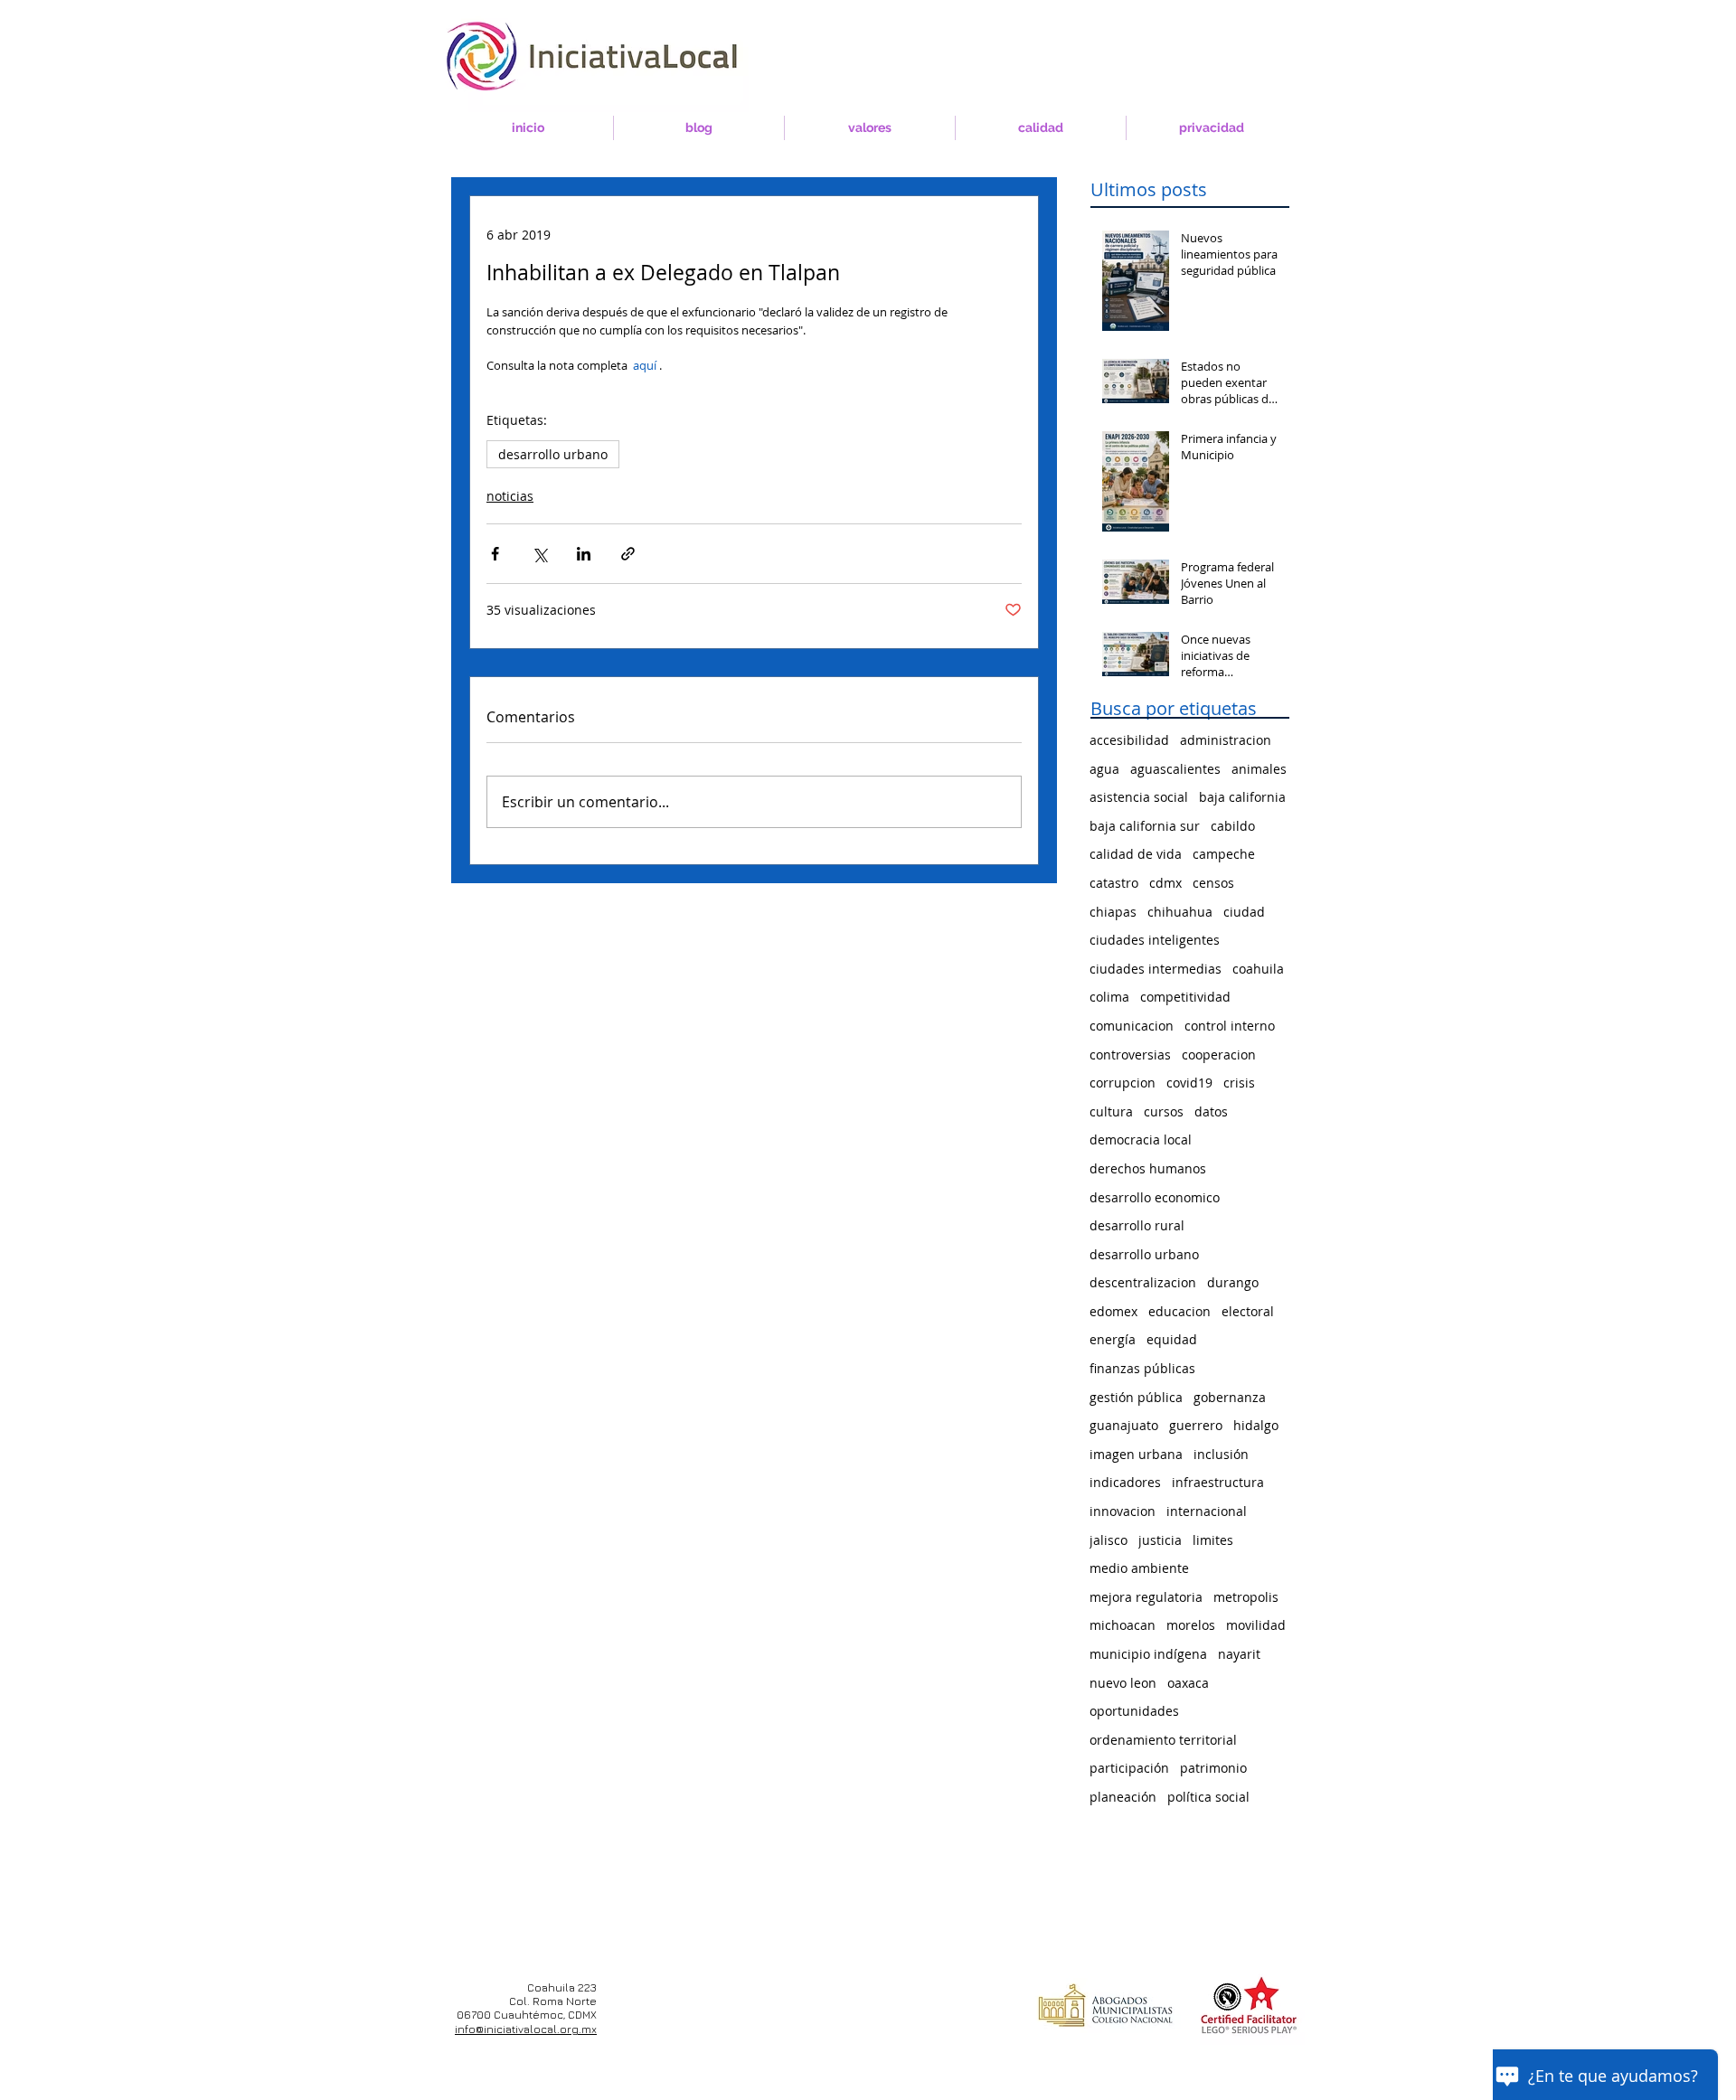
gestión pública (1136, 1397)
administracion (1226, 740)
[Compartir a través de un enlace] (628, 554)
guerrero (1196, 1425)
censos (1213, 883)
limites (1213, 1540)
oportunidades (1134, 1711)
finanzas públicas (1142, 1368)
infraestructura (1218, 1482)
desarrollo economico (1155, 1197)
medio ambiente (1139, 1568)
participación (1129, 1768)
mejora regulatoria (1146, 1597)
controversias (1130, 1055)
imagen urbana (1136, 1454)
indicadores (1125, 1482)
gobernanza (1230, 1397)
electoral (1248, 1311)
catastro (1114, 883)
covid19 (1189, 1083)
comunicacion (1132, 1026)
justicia (1160, 1540)
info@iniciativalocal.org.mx (526, 2029)
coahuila (1258, 969)
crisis (1239, 1083)
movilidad (1256, 1625)
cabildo (1233, 826)
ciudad (1244, 912)
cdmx (1165, 883)
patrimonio (1213, 1768)
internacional (1207, 1511)
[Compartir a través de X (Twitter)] (539, 554)
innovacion (1123, 1511)
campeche (1224, 854)
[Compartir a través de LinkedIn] (584, 554)
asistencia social (1139, 797)
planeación (1123, 1797)
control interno (1230, 1026)
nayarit (1239, 1654)
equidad (1172, 1339)
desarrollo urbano (553, 454)
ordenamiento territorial (1163, 1740)
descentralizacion (1143, 1282)
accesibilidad (1129, 740)
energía (1113, 1339)
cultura (1111, 1111)
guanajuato (1124, 1425)
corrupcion (1123, 1083)
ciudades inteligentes (1155, 940)
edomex (1113, 1311)
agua (1104, 769)
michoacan (1123, 1625)
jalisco (1109, 1540)
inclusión (1221, 1454)
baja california (1242, 797)
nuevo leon (1123, 1683)
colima (1109, 997)
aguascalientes (1175, 769)
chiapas (1113, 912)
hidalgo (1256, 1425)
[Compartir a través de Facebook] (495, 554)
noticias (510, 496)
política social (1208, 1797)
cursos (1164, 1111)
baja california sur (1145, 826)
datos (1211, 1111)
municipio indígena (1148, 1654)
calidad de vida (1136, 854)
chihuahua (1180, 912)
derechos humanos (1148, 1168)
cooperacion (1219, 1055)
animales (1259, 769)
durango (1233, 1282)
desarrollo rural (1137, 1225)
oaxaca (1188, 1683)
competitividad (1185, 997)
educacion (1179, 1311)
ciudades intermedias (1156, 969)
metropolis (1246, 1597)
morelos (1191, 1625)
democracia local (1141, 1139)
